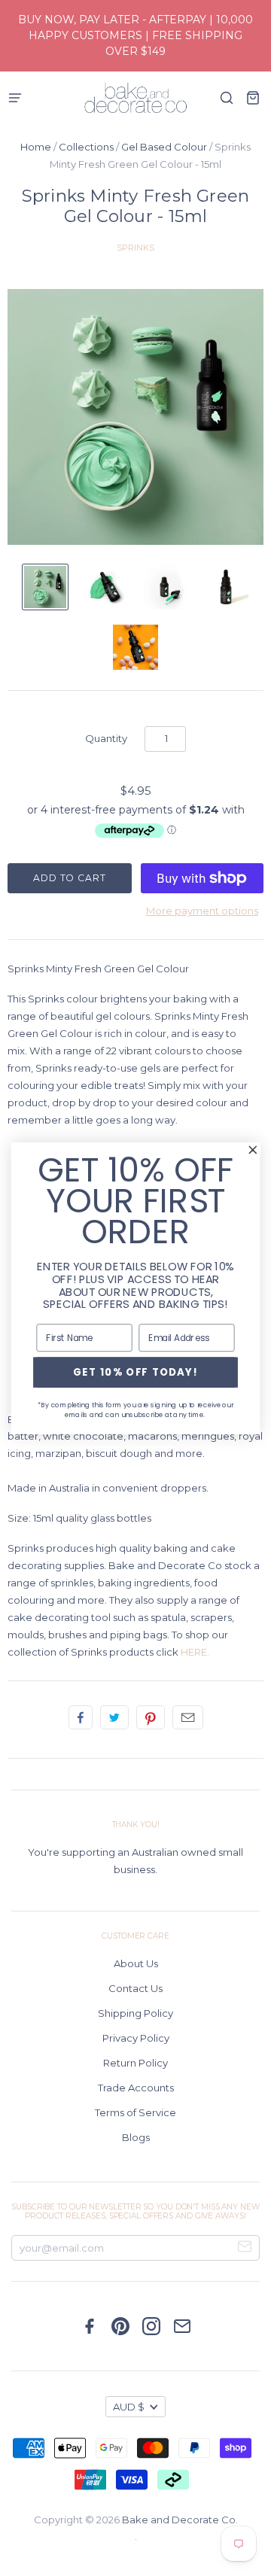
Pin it (151, 1717)
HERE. (195, 1652)
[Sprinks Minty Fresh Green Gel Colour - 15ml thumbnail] (45, 587)
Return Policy (135, 2063)
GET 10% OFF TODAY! (136, 1372)
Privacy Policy (136, 2038)
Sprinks (135, 248)
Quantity (106, 738)
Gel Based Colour (164, 147)
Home (36, 147)
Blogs (136, 2137)
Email (188, 1717)
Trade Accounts (136, 2088)
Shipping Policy (135, 2013)
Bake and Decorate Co (179, 2520)
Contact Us (135, 1988)
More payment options (202, 911)
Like (81, 1717)
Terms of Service (135, 2112)
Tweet (114, 1717)
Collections (86, 147)
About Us (136, 1963)
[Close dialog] (253, 1149)
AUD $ (129, 2407)
